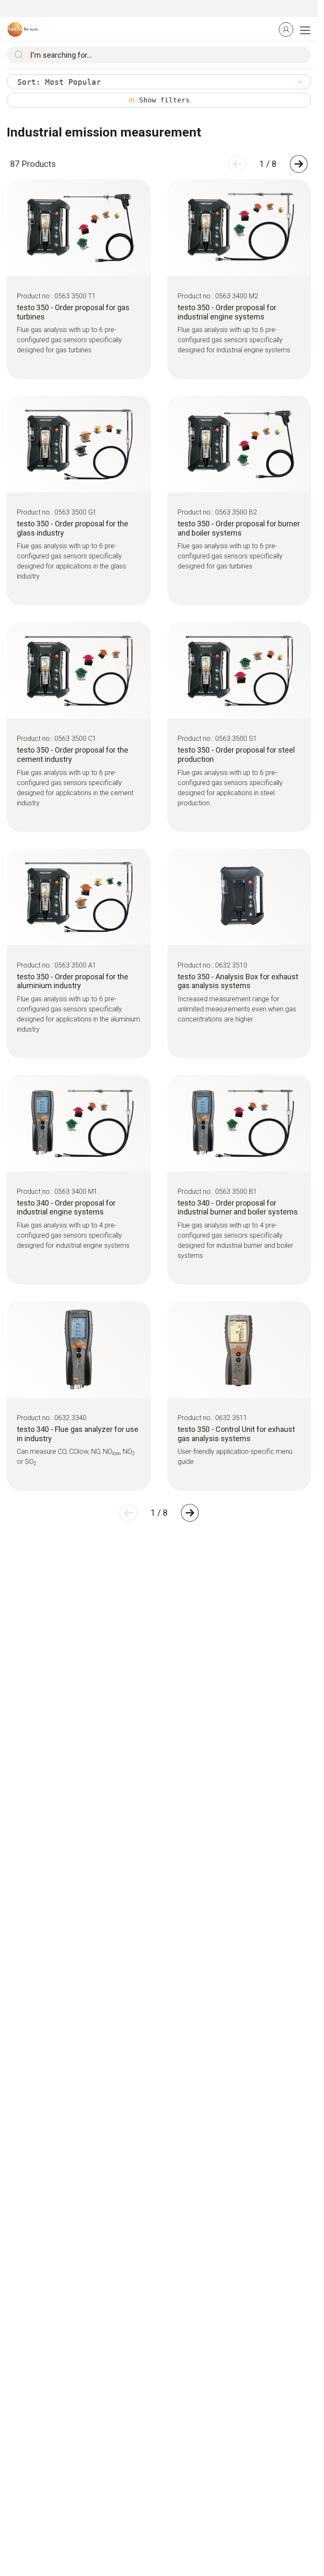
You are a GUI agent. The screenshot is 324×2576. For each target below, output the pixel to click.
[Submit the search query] (17, 55)
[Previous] (237, 164)
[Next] (299, 164)
